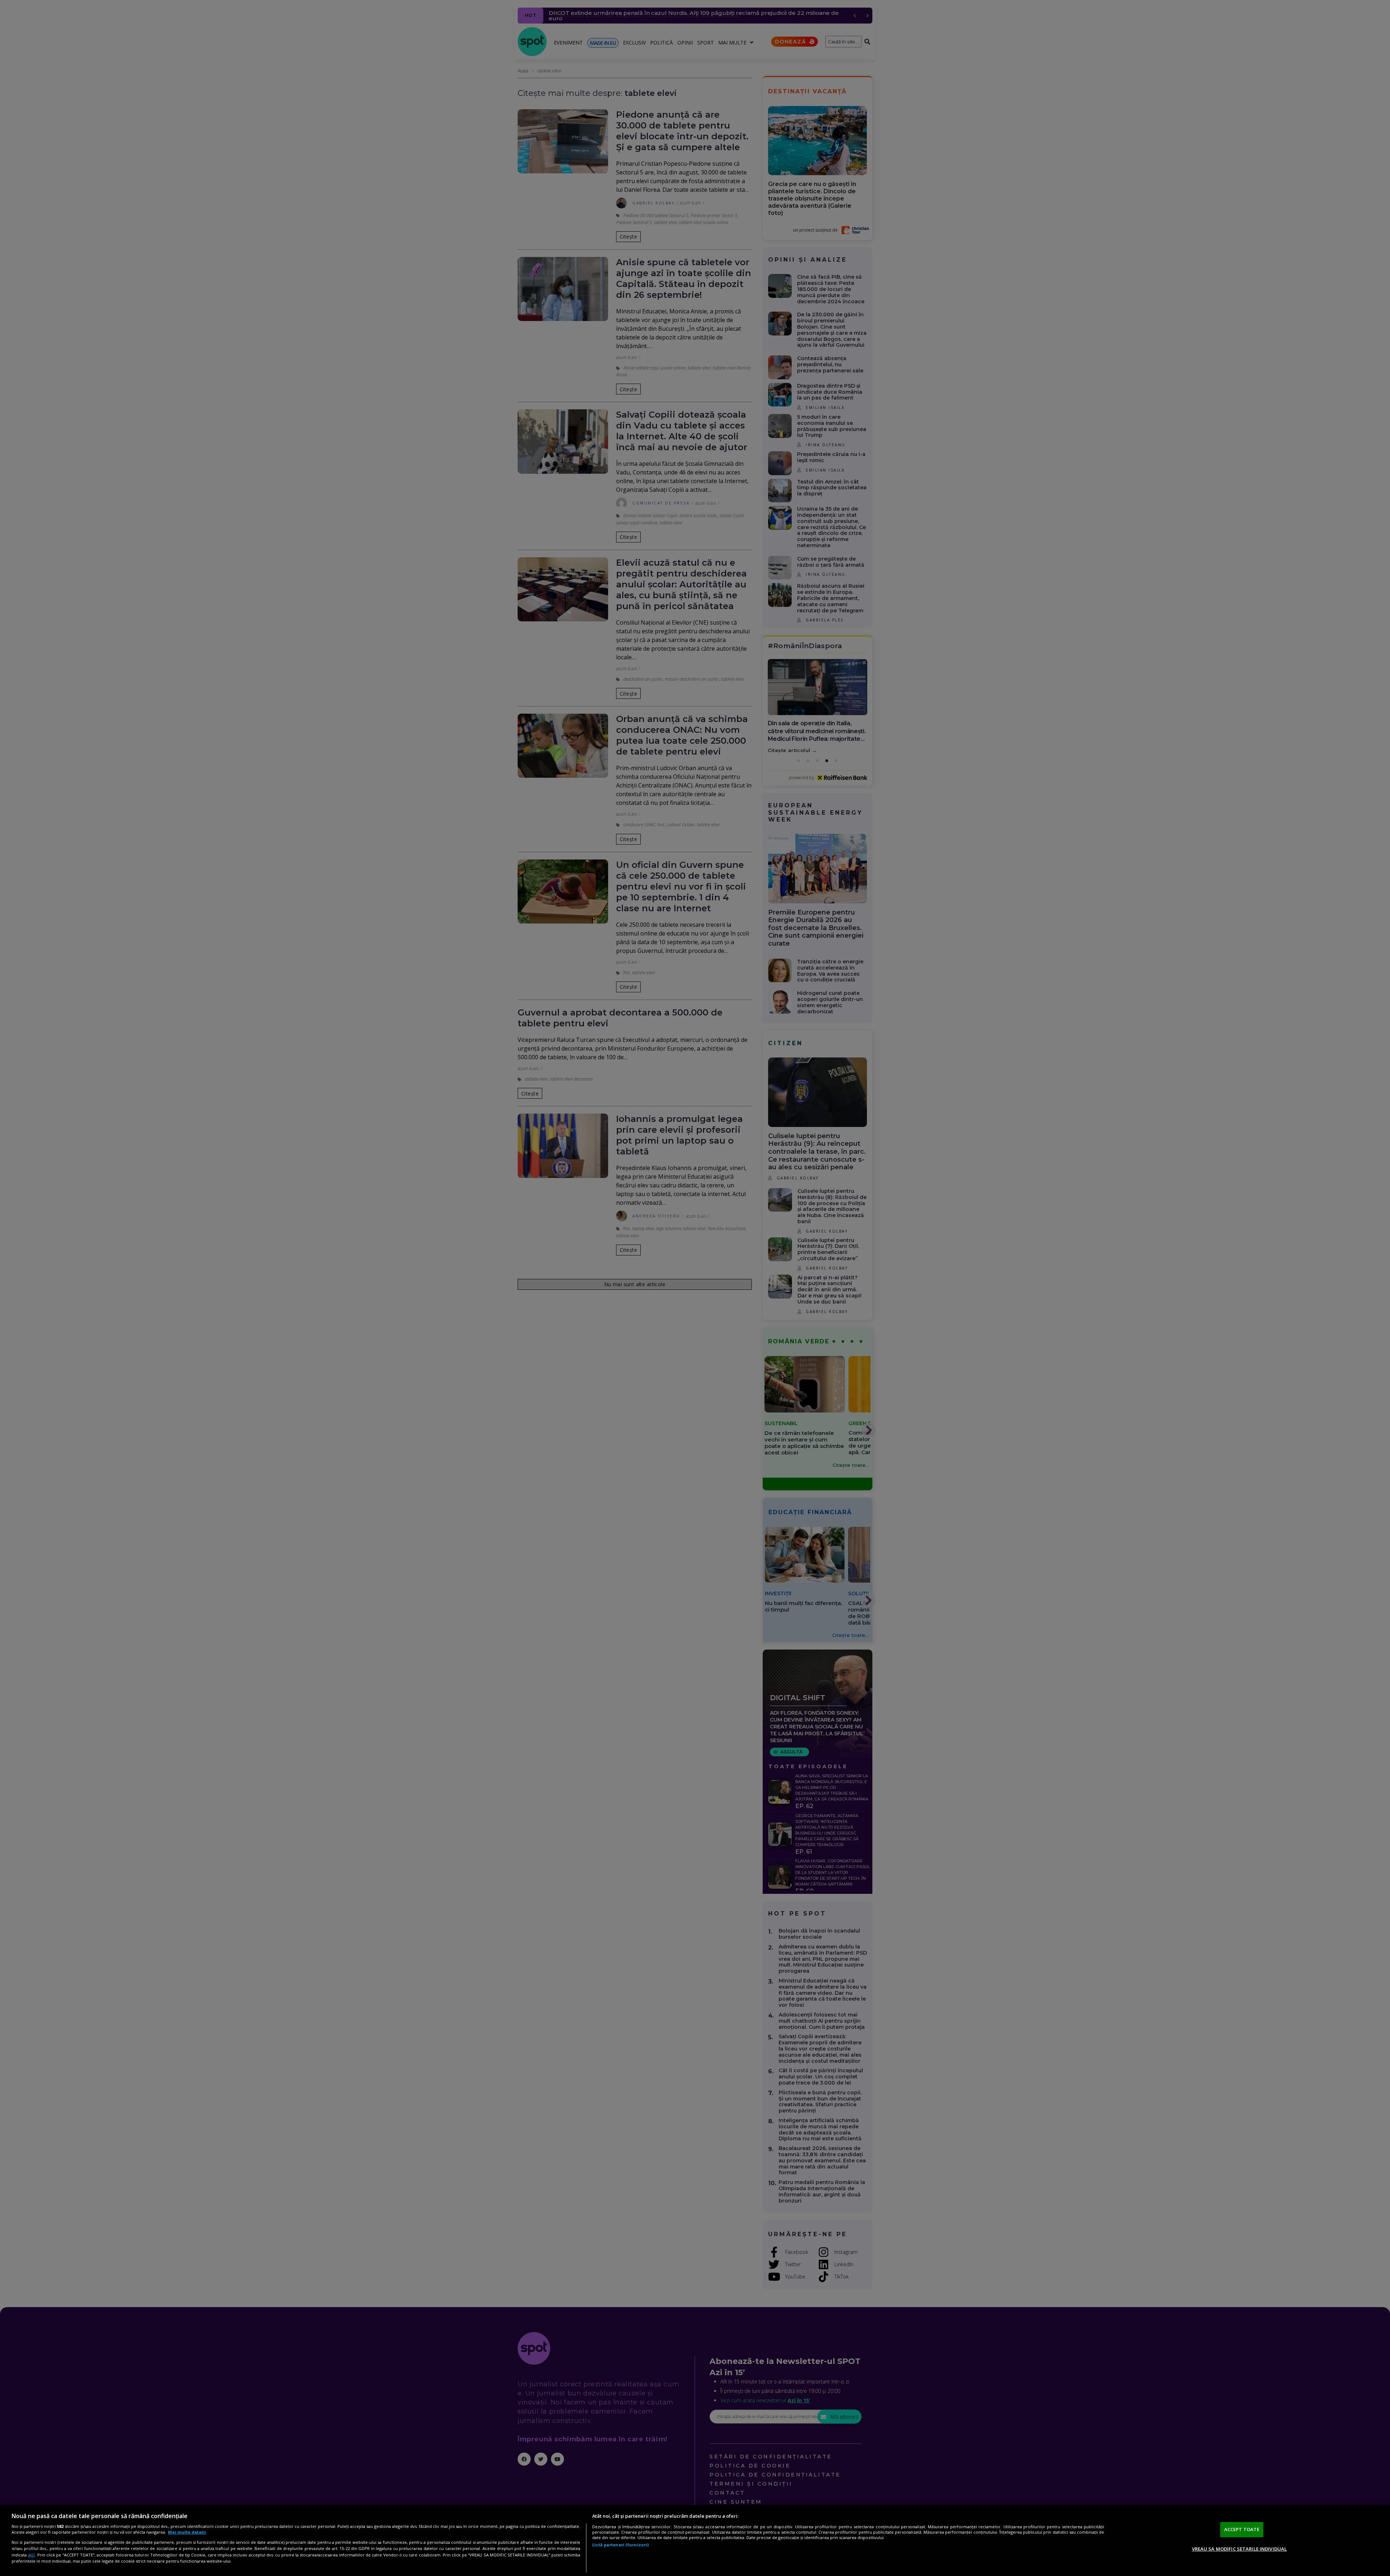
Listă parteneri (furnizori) (620, 2545)
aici (31, 2555)
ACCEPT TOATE (1242, 2529)
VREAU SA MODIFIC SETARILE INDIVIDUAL (1240, 2548)
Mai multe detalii (187, 2532)
